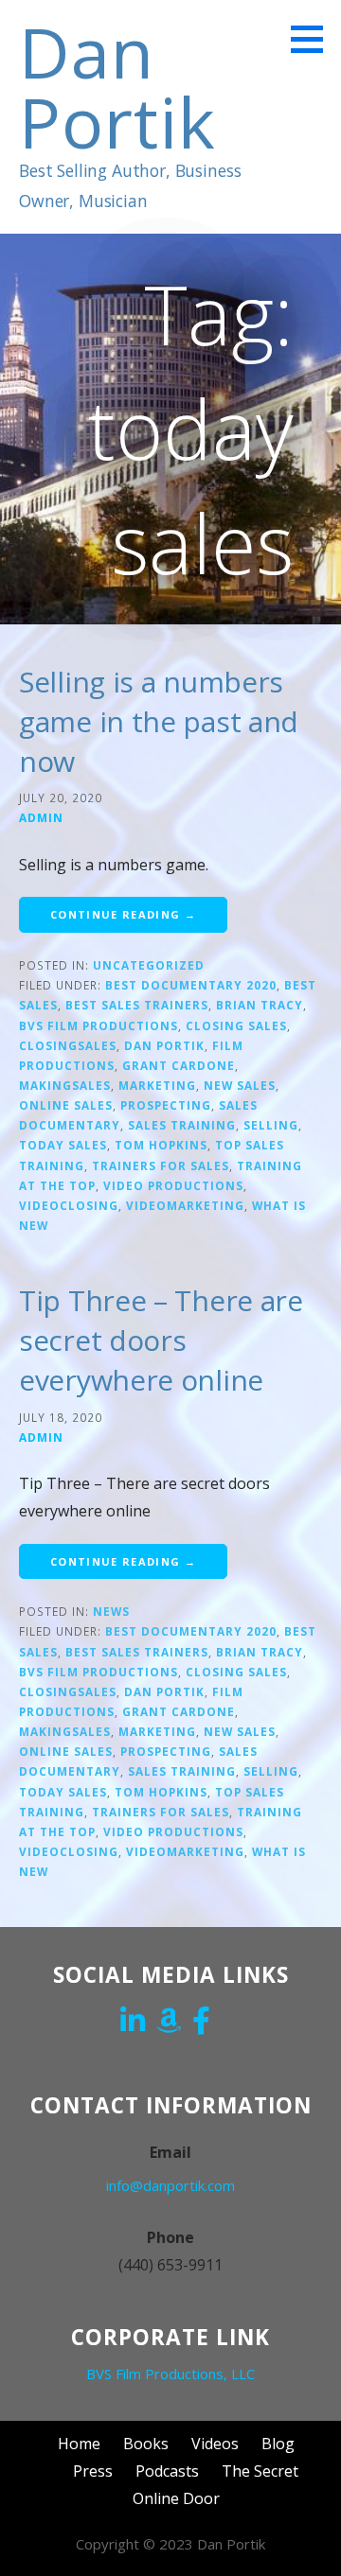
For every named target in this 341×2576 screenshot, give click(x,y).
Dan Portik (117, 87)
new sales (240, 1085)
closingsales (68, 1045)
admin (41, 817)
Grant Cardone (179, 1065)
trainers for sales (161, 1165)
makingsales (65, 1085)
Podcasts (167, 2471)
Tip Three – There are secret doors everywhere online (161, 1340)
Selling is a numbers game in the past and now (159, 721)
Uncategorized (149, 965)
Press (93, 2471)
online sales (66, 1105)
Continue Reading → (123, 914)
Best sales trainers (137, 1005)
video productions (173, 1185)
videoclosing (69, 1205)
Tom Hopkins (161, 1145)
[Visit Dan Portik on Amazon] (169, 2023)
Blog (278, 2444)
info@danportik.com (170, 2185)
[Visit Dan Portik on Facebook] (201, 2023)
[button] (314, 39)
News (111, 1611)
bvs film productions (99, 1025)
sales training (182, 1125)
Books (146, 2444)
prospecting (166, 1105)
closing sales (236, 1025)
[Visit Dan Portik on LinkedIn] (133, 2023)
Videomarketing (185, 1205)
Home (79, 2444)
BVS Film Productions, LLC (170, 2374)
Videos (215, 2444)
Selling (271, 1125)
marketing (157, 1085)
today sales (63, 1145)
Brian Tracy (260, 1005)
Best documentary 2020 (191, 985)
